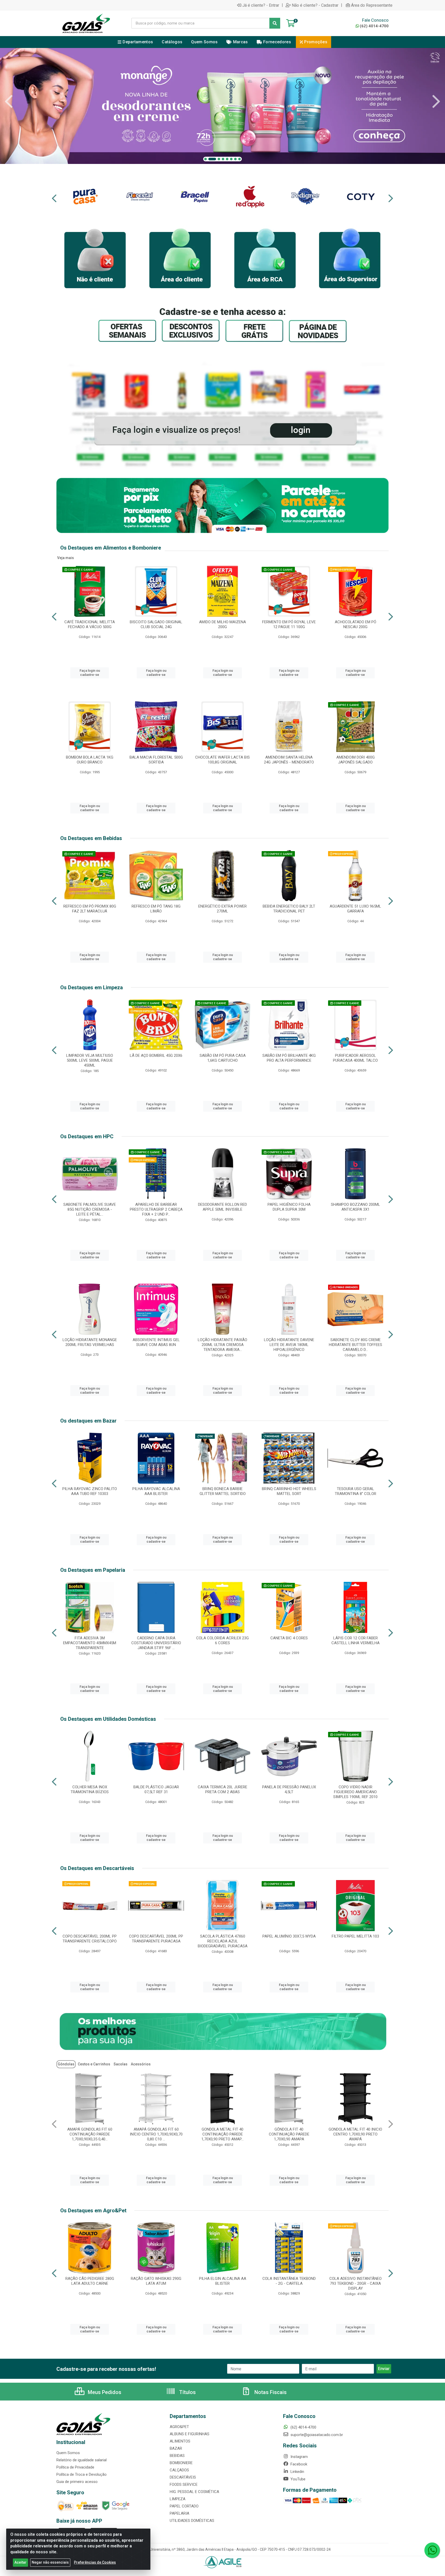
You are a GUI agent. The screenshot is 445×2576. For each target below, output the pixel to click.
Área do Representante (372, 5)
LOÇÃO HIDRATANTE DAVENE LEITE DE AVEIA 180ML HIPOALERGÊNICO (289, 1345)
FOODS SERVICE (184, 2484)
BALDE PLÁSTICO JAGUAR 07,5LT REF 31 (156, 1789)
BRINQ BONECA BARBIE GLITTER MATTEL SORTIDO (223, 1491)
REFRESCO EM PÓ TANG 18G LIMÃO (156, 909)
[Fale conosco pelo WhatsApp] (432, 2550)
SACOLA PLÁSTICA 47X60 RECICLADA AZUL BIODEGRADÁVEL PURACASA (223, 1941)
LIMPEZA (178, 2499)
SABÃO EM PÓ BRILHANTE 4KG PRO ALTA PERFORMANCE (289, 1058)
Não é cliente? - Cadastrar (315, 5)
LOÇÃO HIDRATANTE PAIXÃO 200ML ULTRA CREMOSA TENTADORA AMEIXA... (222, 1345)
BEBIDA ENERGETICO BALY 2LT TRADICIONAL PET (289, 909)
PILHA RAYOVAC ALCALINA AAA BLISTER (156, 1491)
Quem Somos (68, 2453)
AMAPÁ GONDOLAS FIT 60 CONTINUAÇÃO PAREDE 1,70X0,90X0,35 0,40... (356, 2134)
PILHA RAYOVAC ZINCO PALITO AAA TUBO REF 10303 (90, 1491)
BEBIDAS (177, 2456)
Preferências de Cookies (95, 2562)
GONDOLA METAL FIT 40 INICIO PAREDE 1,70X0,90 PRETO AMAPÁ (222, 2134)
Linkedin (297, 2472)
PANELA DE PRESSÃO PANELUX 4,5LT (289, 1789)
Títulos (187, 2392)
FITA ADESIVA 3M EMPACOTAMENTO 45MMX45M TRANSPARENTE (90, 1643)
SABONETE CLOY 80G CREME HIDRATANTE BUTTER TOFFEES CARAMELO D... (356, 1345)
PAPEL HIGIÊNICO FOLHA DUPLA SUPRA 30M (289, 1207)
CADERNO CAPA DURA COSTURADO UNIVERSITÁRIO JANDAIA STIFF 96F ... (156, 1643)
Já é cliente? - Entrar (261, 5)
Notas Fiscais (270, 2392)
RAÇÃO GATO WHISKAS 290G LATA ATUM (156, 2281)
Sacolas (121, 2064)
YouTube (297, 2479)
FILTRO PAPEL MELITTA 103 (355, 1936)
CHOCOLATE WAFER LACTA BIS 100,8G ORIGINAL (222, 760)
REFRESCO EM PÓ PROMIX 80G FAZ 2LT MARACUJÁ (90, 909)
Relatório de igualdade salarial (82, 2460)
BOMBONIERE (181, 2463)
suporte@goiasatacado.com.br (316, 2435)
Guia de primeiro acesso (77, 2482)
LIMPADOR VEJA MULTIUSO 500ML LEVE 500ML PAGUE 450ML (90, 1060)
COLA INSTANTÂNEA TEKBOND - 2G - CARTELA (289, 2281)
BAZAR (176, 2448)
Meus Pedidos (104, 2392)
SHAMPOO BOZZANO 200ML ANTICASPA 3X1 (356, 1207)
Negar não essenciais (50, 2562)
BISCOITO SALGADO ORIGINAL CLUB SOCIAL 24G (156, 624)
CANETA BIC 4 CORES (289, 1638)
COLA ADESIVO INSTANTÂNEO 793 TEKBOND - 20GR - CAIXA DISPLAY (356, 2283)
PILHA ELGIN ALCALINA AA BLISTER (223, 2281)
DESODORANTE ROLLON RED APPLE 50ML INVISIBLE (222, 1207)
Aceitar (20, 2562)
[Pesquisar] (275, 23)
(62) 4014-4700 (374, 26)
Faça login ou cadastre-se (90, 673)
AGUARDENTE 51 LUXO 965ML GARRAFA (355, 909)
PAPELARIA (179, 2513)
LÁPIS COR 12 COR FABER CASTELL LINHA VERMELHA (356, 1640)
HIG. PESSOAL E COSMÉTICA (194, 2492)
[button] (206, 159)
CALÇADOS (179, 2470)
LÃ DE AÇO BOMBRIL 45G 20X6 (156, 1056)
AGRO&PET (179, 2427)
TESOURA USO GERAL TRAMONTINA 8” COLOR (356, 1491)
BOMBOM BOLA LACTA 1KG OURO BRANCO (90, 760)
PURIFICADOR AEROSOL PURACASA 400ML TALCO (355, 1058)
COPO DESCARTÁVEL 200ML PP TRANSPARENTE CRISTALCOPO (90, 1939)
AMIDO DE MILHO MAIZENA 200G (222, 624)
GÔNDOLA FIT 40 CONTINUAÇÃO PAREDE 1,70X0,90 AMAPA (90, 2134)
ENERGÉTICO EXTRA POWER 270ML (222, 909)
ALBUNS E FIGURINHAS (190, 2434)
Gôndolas (66, 2064)
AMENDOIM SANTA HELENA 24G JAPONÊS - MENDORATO (289, 760)
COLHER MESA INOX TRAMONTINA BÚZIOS (90, 1789)
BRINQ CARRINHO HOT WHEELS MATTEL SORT (289, 1491)
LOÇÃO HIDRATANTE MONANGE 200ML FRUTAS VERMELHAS (90, 1342)
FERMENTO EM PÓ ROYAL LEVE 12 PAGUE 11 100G (289, 624)
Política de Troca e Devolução (82, 2474)
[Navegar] (9, 102)
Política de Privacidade (75, 2467)
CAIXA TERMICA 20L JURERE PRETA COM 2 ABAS (222, 1789)
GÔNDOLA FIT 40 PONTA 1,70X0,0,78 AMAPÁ (289, 2132)
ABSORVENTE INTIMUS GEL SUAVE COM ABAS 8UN (156, 1342)
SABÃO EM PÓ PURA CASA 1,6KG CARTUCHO (223, 1058)
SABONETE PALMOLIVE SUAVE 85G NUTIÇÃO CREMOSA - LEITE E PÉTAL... (90, 1209)
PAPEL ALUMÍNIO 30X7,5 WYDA (289, 1936)
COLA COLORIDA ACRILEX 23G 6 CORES (222, 1640)
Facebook (298, 2464)
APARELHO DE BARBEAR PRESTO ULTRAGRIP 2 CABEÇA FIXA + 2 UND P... (156, 1209)
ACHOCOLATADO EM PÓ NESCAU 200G (356, 624)
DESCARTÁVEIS (183, 2477)
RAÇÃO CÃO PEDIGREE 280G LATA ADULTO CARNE (90, 2281)
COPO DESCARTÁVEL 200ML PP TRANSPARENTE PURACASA (156, 1939)
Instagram (299, 2457)
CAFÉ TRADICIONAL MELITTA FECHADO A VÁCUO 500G (90, 624)
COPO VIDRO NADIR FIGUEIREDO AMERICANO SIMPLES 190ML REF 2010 (355, 1792)
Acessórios (141, 2064)
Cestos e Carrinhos (94, 2064)
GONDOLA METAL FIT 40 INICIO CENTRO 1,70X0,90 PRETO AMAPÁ (156, 2134)
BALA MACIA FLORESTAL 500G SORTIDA (156, 760)
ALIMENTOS (180, 2441)
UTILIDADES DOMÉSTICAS (192, 2521)
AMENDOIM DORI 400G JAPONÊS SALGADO (356, 760)
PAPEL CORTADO (184, 2506)
